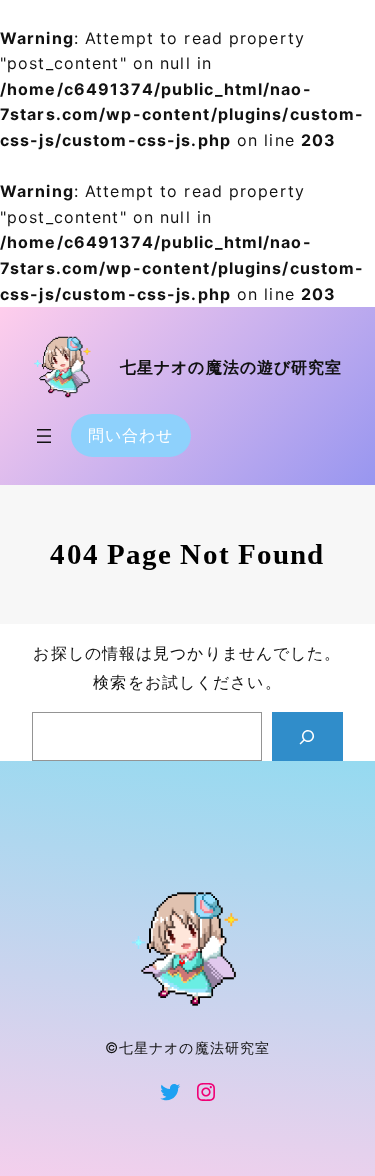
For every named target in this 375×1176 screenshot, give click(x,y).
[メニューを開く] (44, 436)
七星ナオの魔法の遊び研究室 (231, 367)
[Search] (307, 737)
